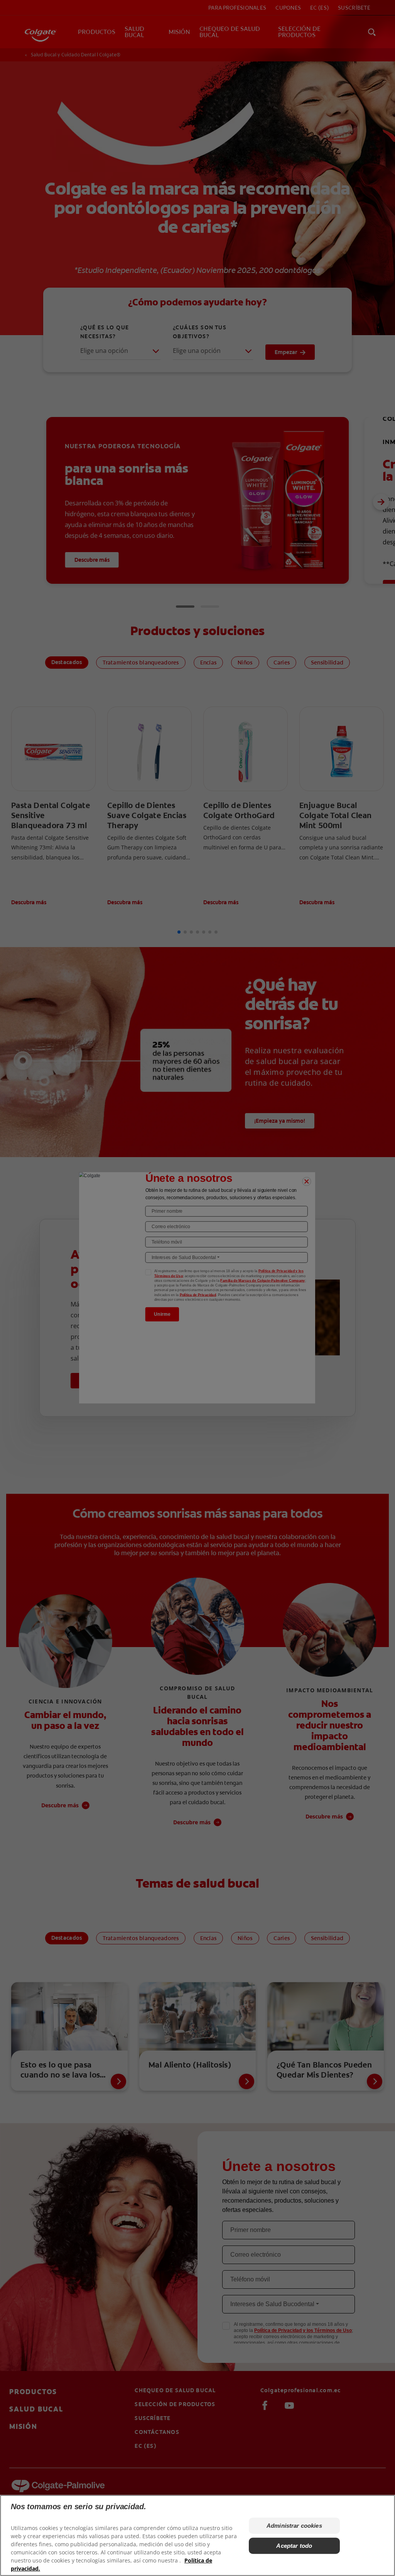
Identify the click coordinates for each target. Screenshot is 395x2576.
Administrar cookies (294, 2526)
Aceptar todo (294, 2546)
